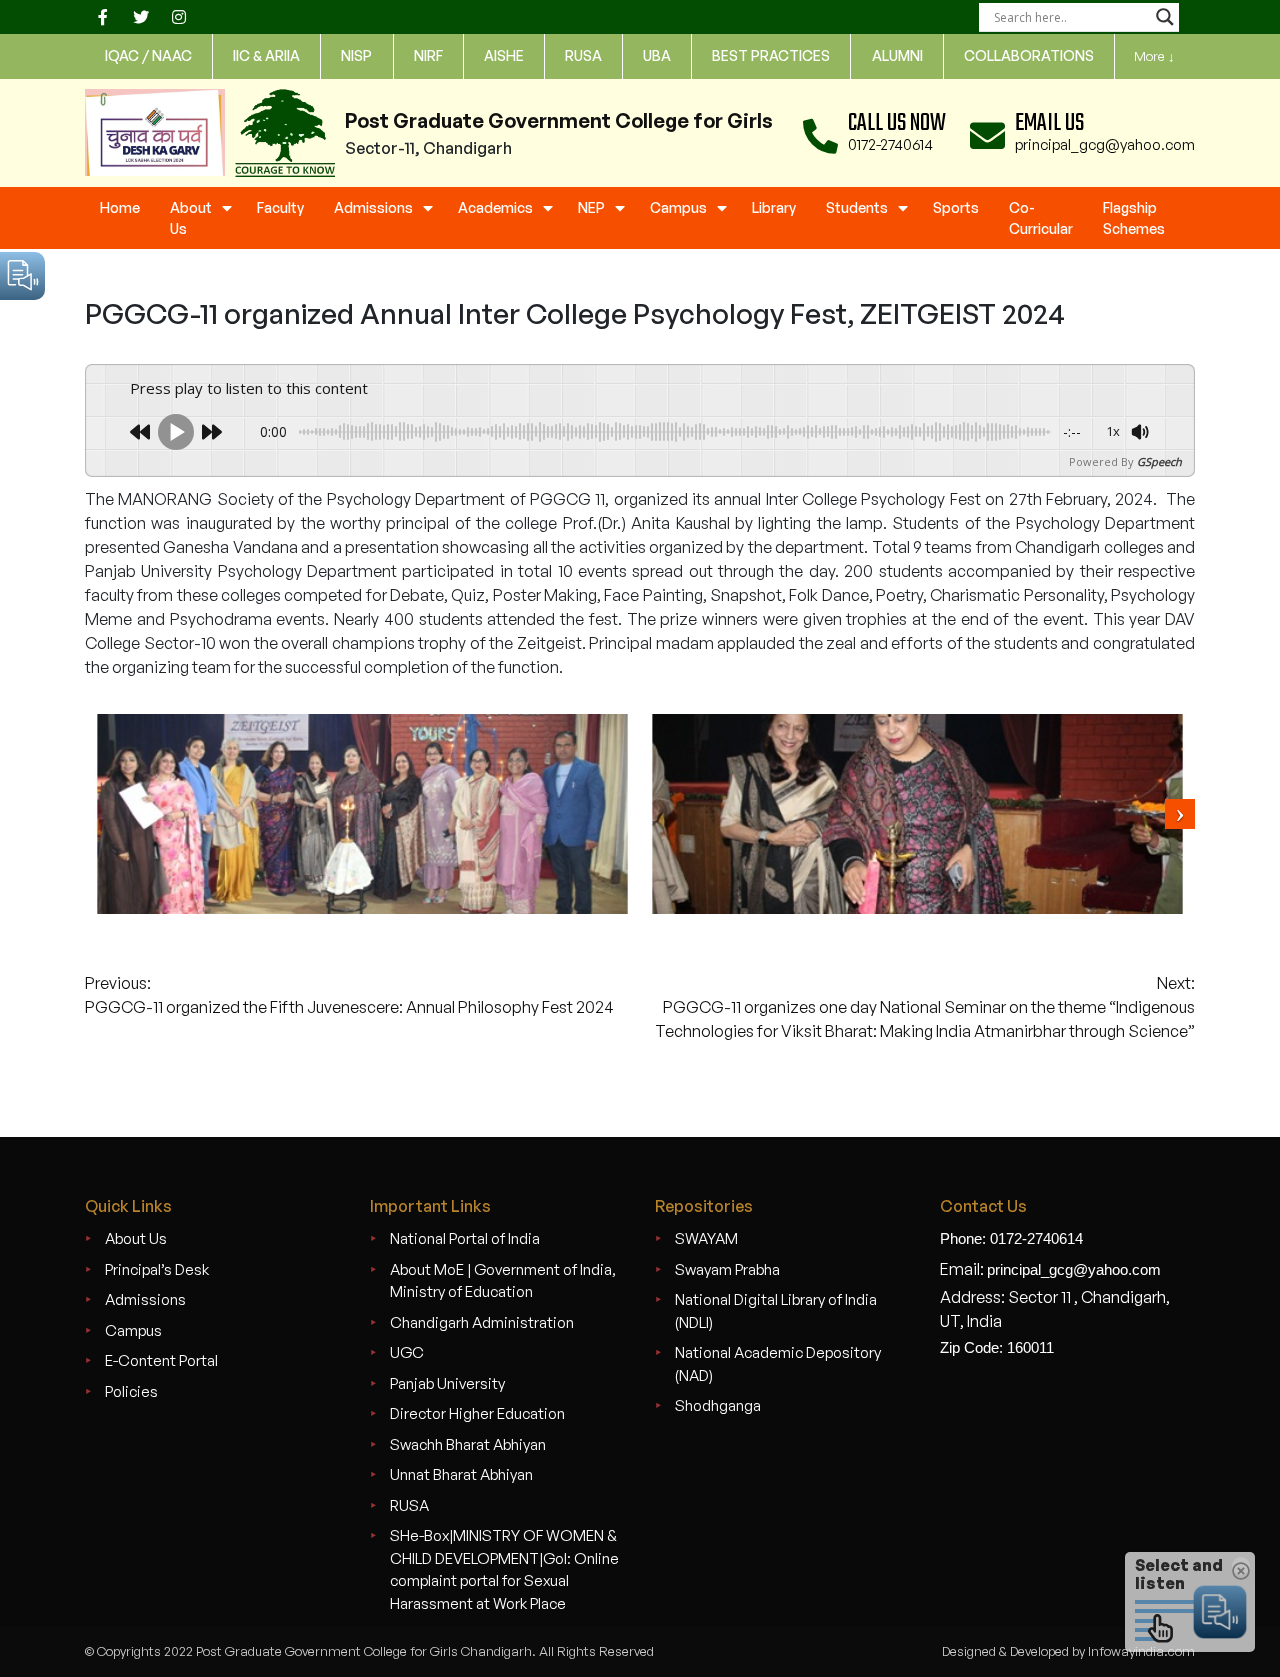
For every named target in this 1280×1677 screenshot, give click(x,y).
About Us (191, 218)
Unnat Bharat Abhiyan (461, 1474)
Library (774, 207)
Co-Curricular (1041, 218)
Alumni (897, 55)
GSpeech (1159, 461)
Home (120, 207)
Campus (678, 207)
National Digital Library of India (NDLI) (776, 1311)
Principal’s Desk (157, 1269)
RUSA (409, 1505)
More (1154, 56)
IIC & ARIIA (266, 55)
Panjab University (447, 1383)
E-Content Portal (161, 1360)
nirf (428, 55)
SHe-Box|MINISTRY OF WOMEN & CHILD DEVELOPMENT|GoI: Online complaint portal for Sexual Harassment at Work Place (504, 1569)
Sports (956, 207)
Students (857, 207)
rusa (583, 55)
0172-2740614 (890, 144)
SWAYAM (706, 1238)
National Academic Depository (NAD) (778, 1364)
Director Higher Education (477, 1413)
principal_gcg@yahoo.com (1105, 144)
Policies (131, 1391)
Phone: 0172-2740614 (1011, 1238)
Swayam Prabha (727, 1269)
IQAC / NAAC (148, 55)
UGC (407, 1352)
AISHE (504, 55)
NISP (356, 55)
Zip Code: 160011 (997, 1347)
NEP (591, 207)
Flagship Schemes (1134, 218)
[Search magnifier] (1165, 17)
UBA (657, 55)
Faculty (280, 207)
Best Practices (771, 55)
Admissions (373, 207)
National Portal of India (465, 1238)
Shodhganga (718, 1405)
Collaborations (1029, 55)
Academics (495, 207)
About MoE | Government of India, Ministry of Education (503, 1281)
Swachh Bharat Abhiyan (468, 1444)
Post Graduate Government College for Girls (559, 120)
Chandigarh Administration (482, 1322)
